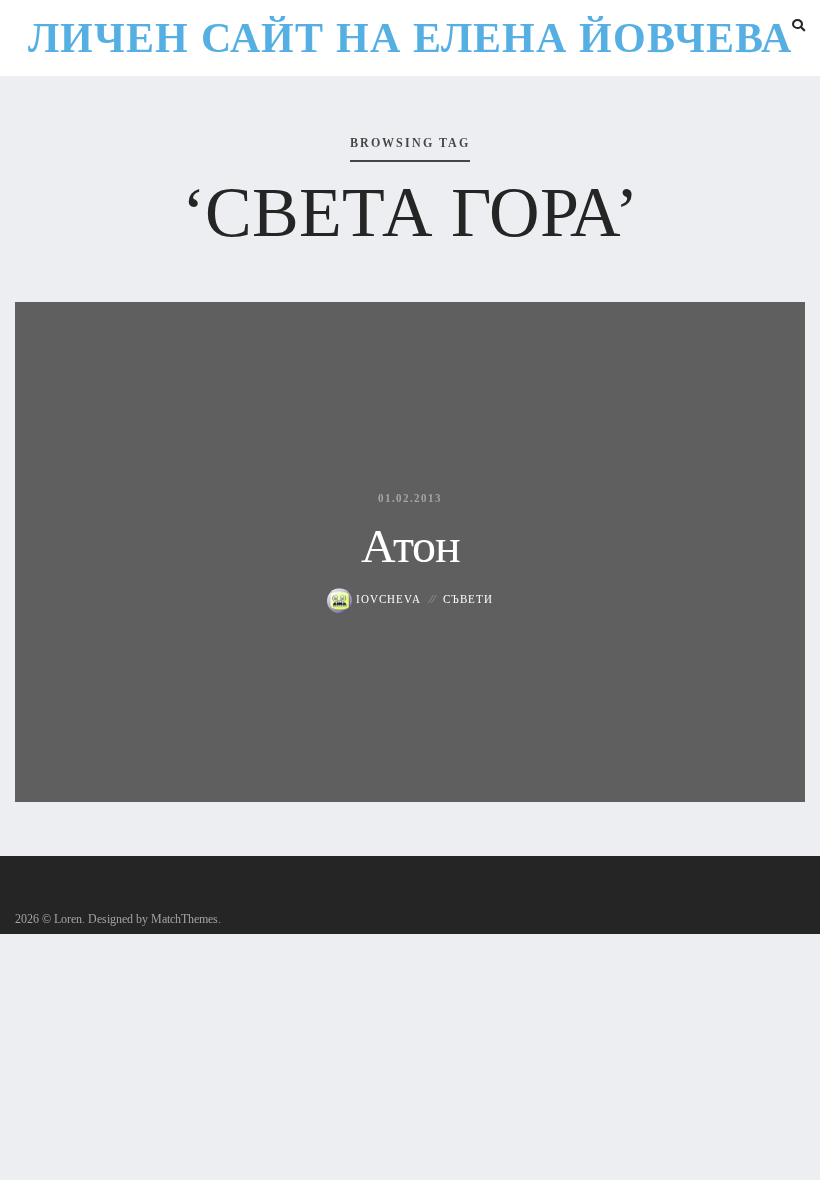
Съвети (468, 599)
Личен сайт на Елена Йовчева (410, 38)
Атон (410, 545)
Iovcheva (386, 599)
